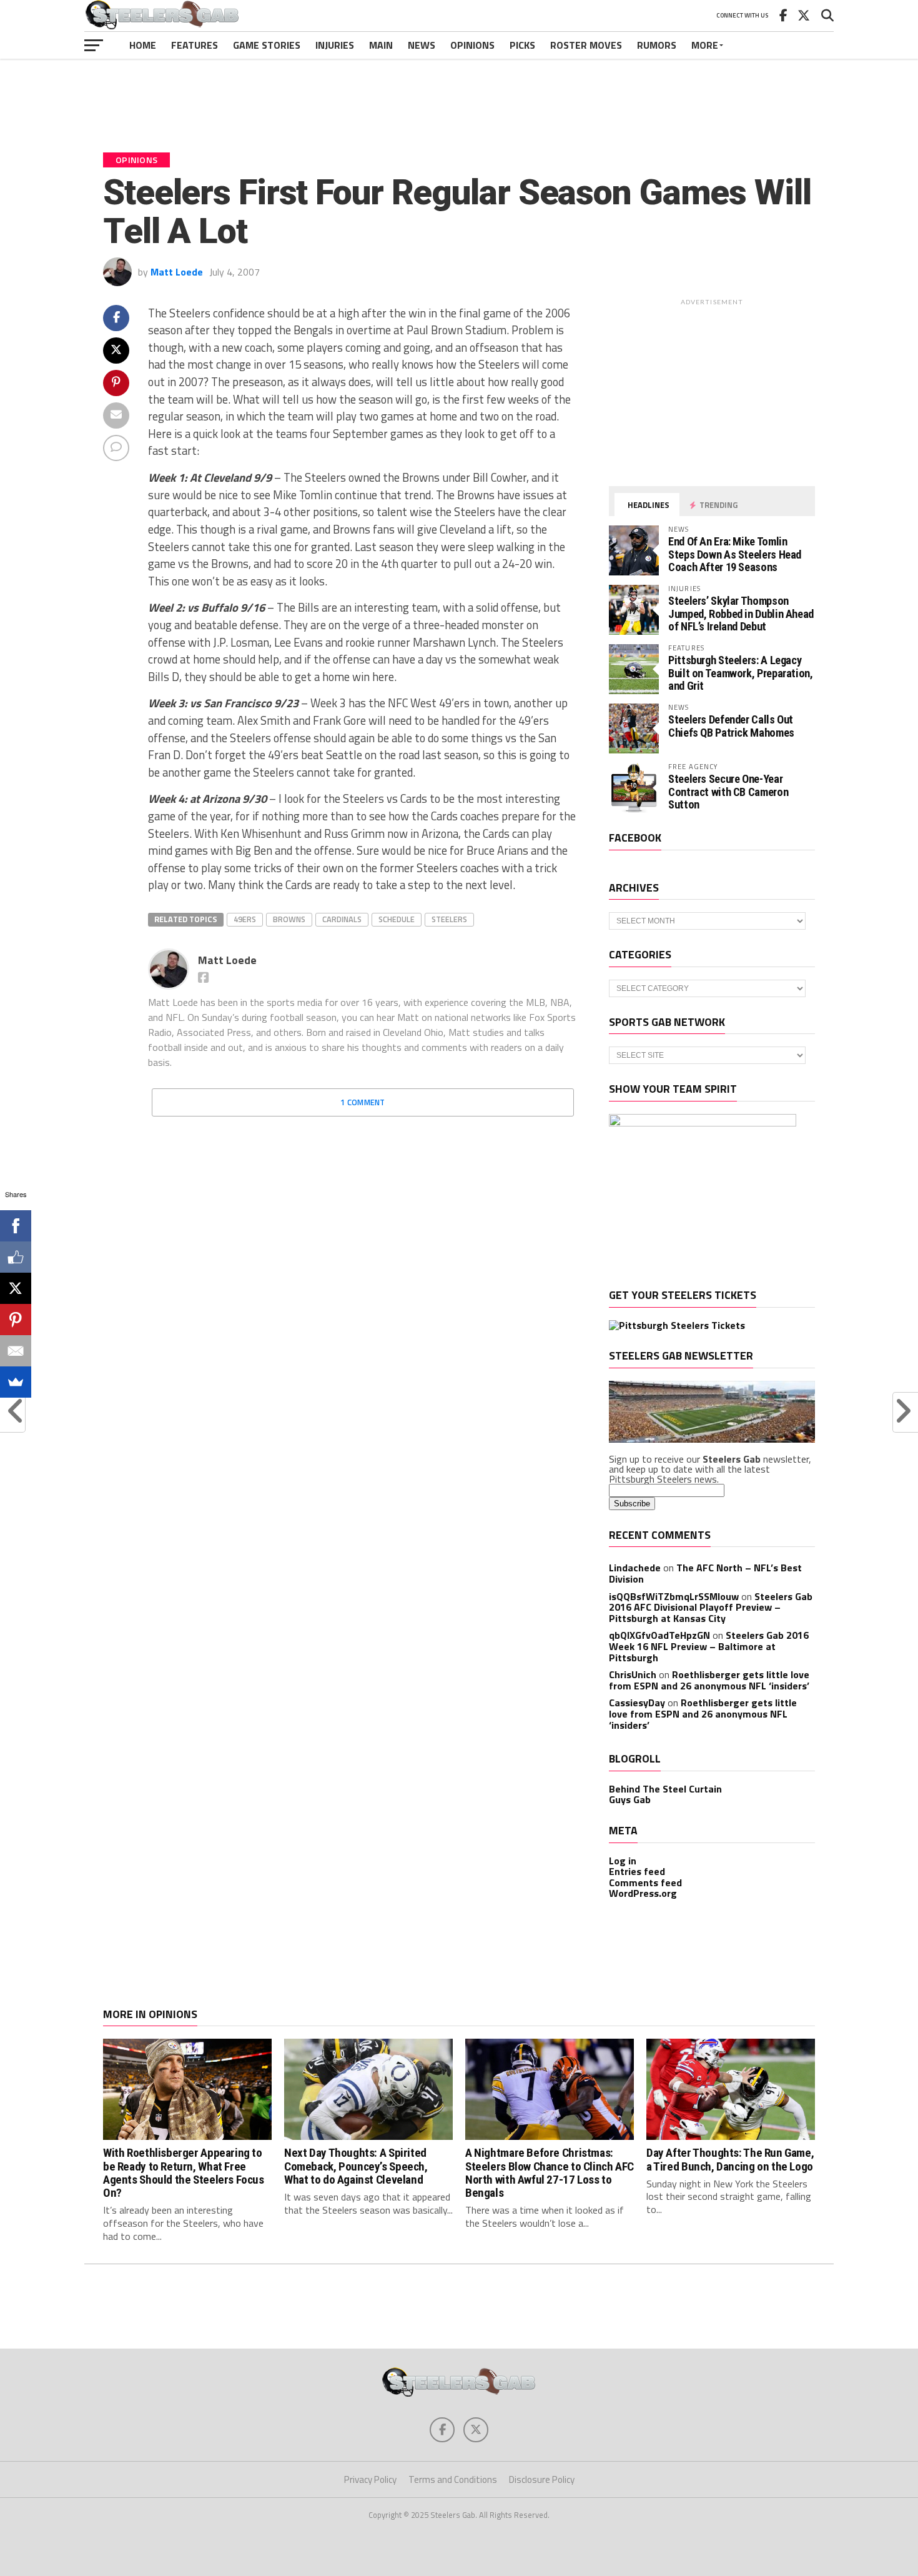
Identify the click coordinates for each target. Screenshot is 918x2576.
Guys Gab (630, 1799)
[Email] (16, 1351)
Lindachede (635, 1568)
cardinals (342, 919)
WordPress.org (643, 1893)
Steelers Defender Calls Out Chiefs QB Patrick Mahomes (731, 726)
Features (195, 45)
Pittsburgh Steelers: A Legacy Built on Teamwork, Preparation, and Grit (741, 673)
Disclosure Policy (542, 2479)
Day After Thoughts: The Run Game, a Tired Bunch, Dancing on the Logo (730, 2159)
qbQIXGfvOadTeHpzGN (659, 1635)
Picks (522, 45)
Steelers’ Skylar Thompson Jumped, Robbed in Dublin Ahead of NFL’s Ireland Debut (741, 613)
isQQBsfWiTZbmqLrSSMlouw (674, 1596)
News (422, 45)
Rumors (657, 45)
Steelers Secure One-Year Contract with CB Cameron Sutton (728, 791)
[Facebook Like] (16, 1257)
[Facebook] (16, 1226)
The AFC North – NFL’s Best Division (705, 1573)
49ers (245, 919)
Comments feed (645, 1882)
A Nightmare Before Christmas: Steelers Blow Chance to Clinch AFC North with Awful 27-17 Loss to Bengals (550, 2172)
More (705, 45)
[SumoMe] (16, 1382)
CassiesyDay (637, 1703)
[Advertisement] (459, 96)
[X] (16, 1288)
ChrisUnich (633, 1674)
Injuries (335, 45)
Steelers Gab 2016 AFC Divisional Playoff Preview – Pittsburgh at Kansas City (711, 1607)
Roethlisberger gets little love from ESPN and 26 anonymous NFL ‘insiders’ (709, 1680)
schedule (397, 919)
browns (289, 919)
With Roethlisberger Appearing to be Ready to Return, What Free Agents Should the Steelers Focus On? (184, 2172)
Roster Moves (586, 45)
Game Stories (267, 45)
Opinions (472, 45)
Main (381, 45)
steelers (449, 919)
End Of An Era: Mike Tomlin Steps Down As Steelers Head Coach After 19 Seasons (735, 554)
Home (143, 45)
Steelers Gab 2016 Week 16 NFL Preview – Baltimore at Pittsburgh (709, 1646)
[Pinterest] (16, 1320)
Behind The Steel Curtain (665, 1789)
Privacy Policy (370, 2479)
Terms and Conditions (453, 2479)
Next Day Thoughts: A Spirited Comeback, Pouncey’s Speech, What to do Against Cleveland (356, 2166)
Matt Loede (177, 272)
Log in (623, 1861)
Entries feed (637, 1871)
